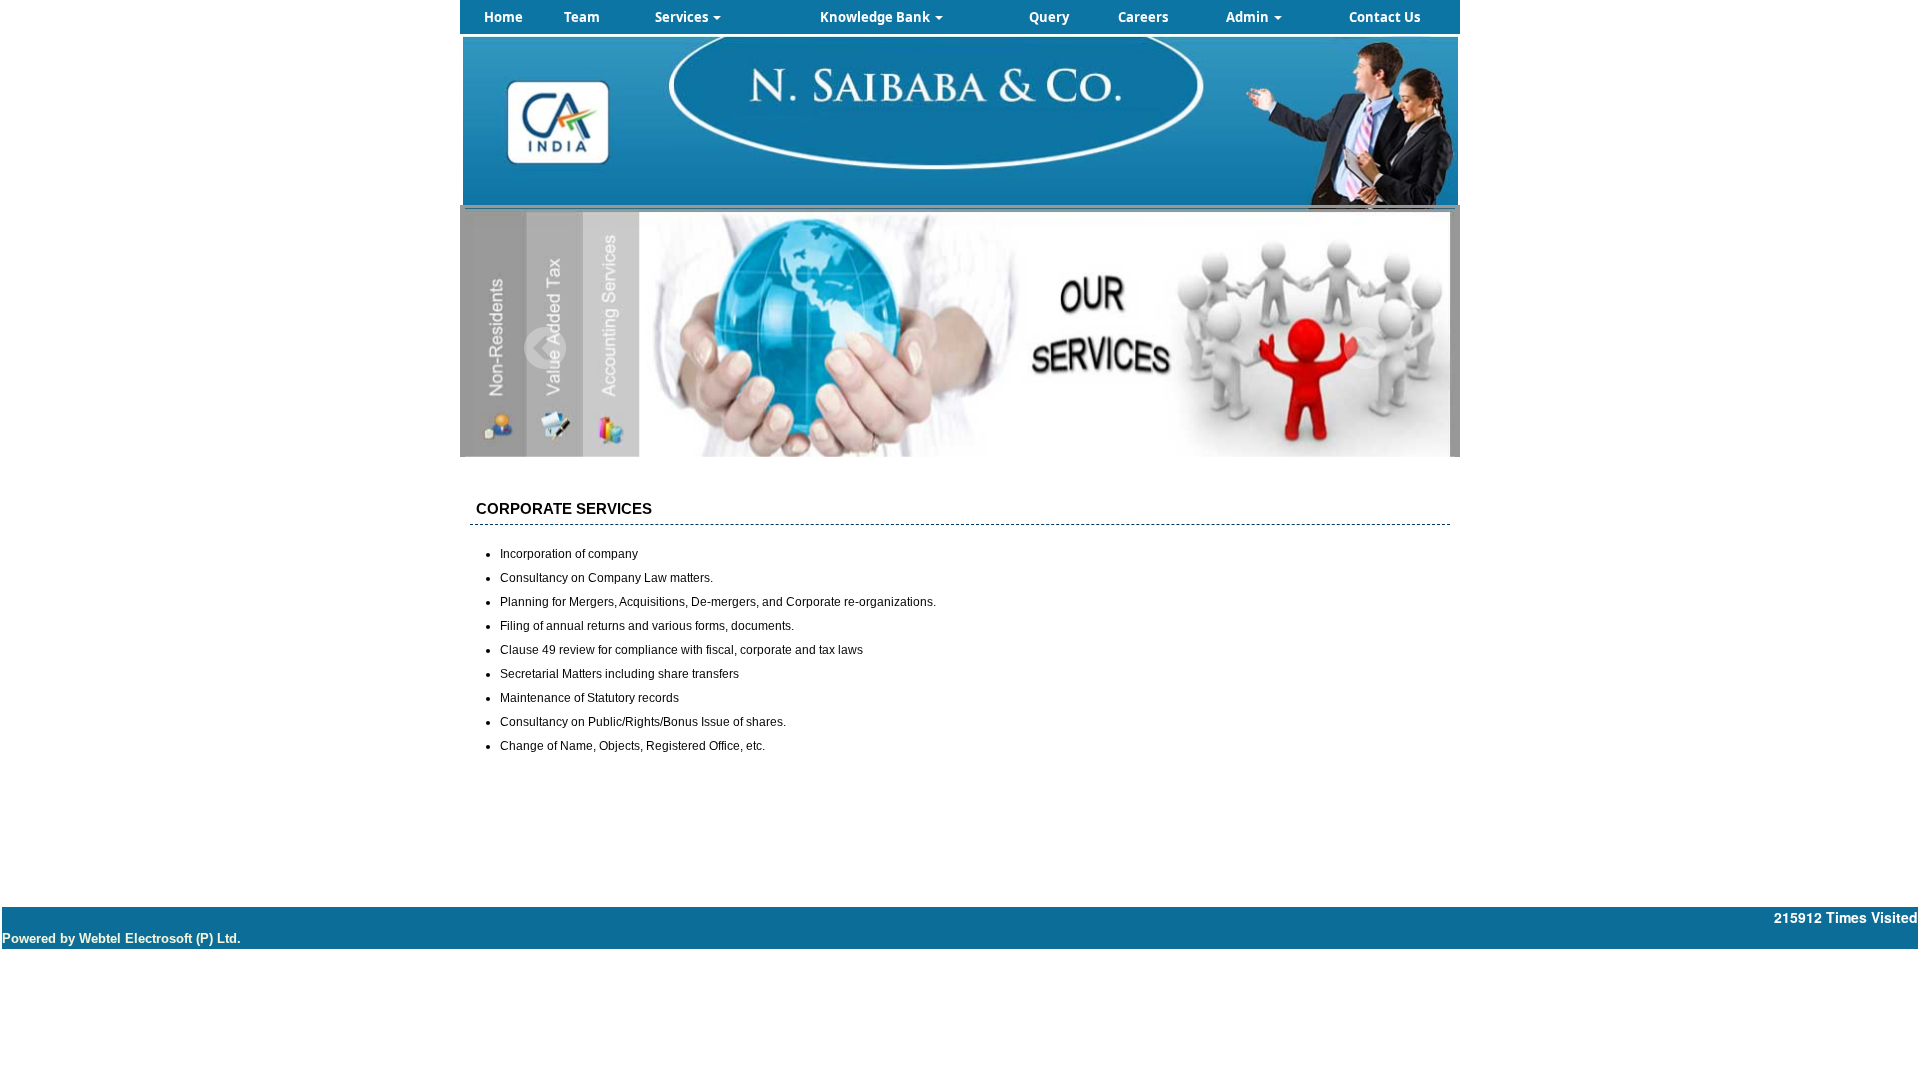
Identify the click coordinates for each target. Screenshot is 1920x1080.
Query (1049, 17)
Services (683, 17)
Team (582, 17)
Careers (1143, 17)
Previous (545, 348)
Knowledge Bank (876, 17)
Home (503, 17)
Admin (1249, 17)
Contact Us (1384, 17)
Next (1364, 348)
